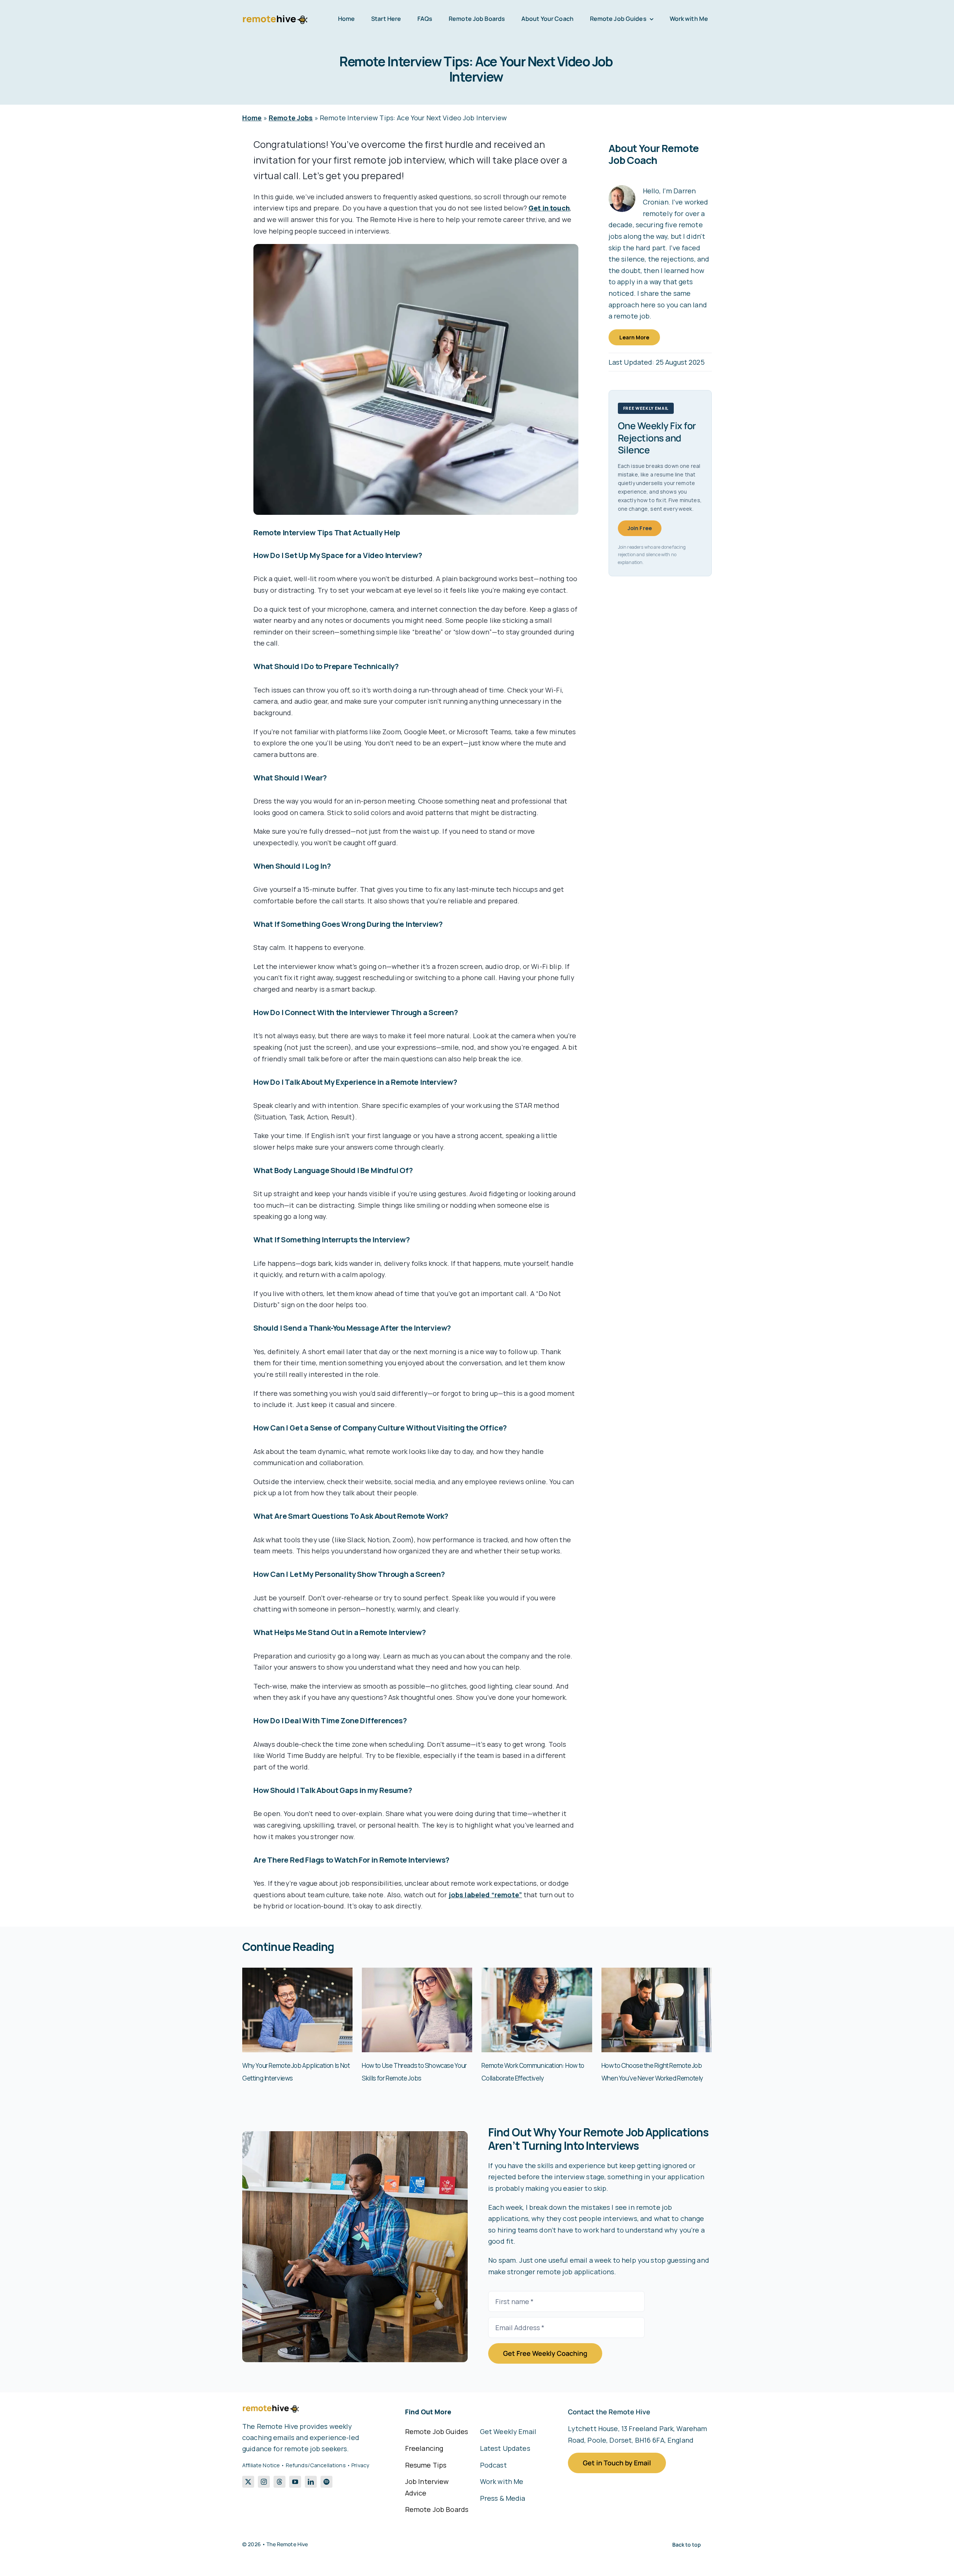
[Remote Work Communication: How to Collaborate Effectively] (537, 1972)
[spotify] (326, 2482)
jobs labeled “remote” (485, 1895)
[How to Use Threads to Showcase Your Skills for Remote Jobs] (417, 1972)
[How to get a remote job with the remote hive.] (355, 2135)
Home (252, 118)
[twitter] (248, 2482)
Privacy (360, 2465)
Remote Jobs (291, 118)
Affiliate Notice (261, 2465)
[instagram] (264, 2482)
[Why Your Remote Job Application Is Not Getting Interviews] (297, 1972)
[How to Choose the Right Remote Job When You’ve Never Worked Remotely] (657, 1972)
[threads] (279, 2482)
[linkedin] (311, 2482)
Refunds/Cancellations (316, 2465)
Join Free (640, 528)
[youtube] (295, 2482)
